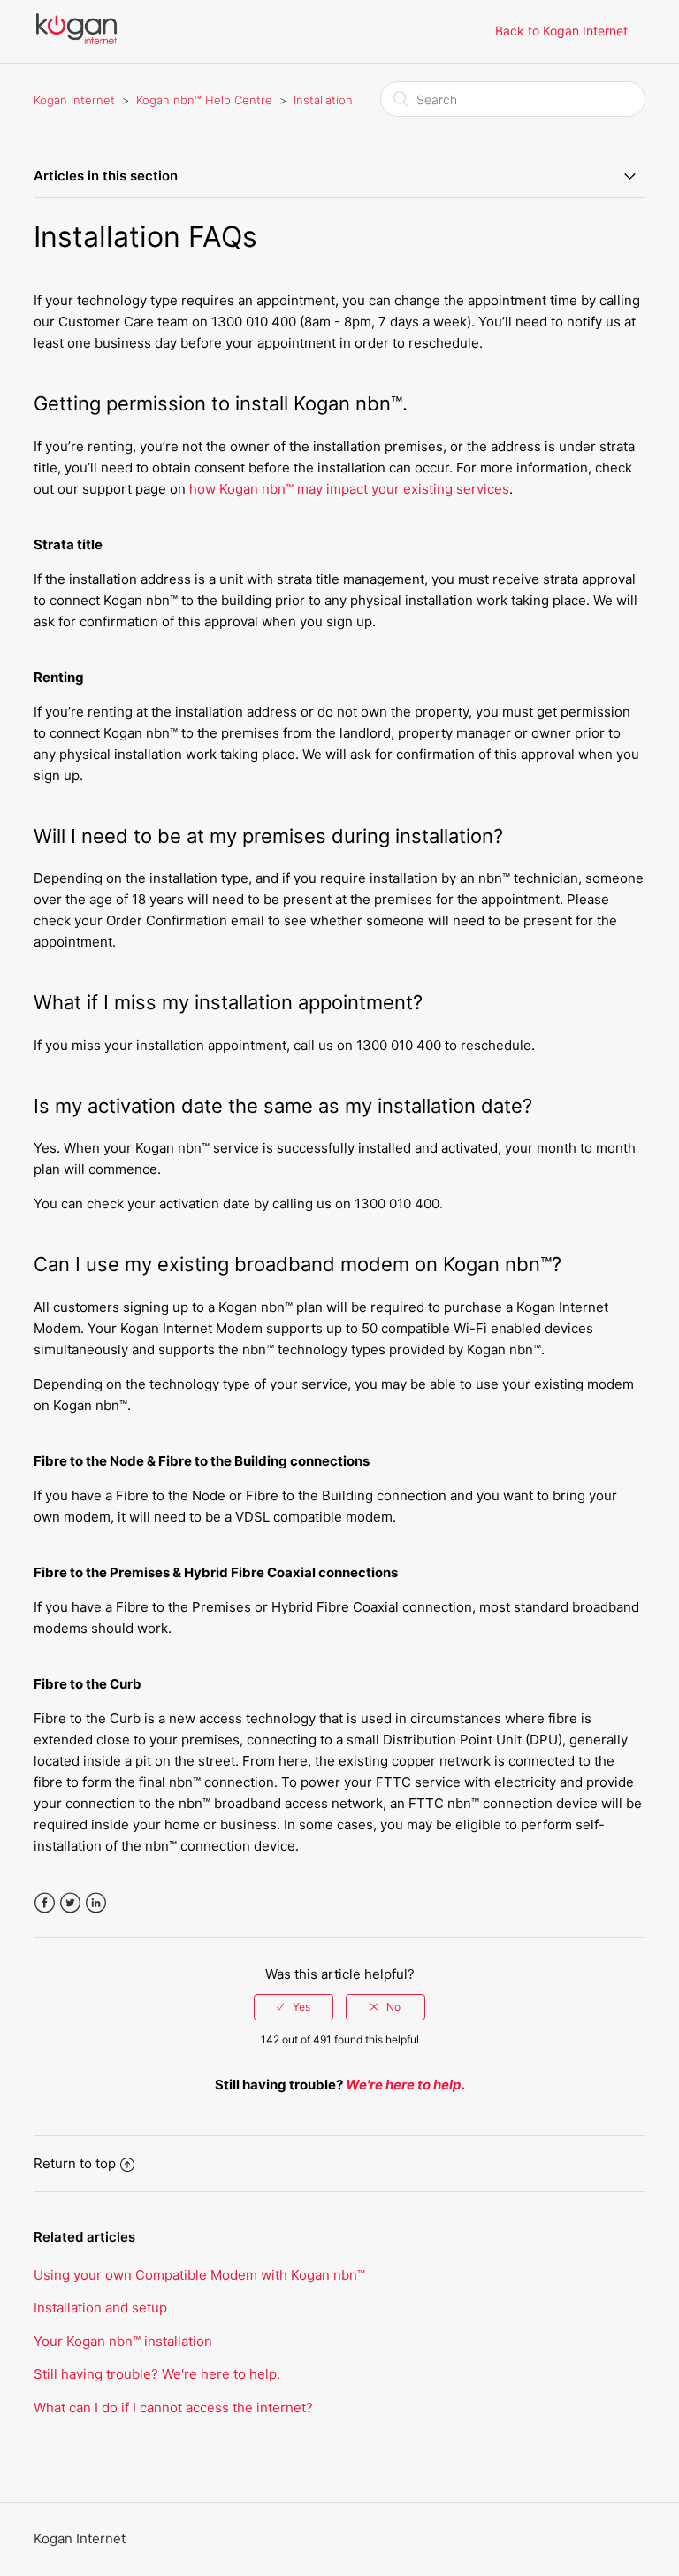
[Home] (76, 40)
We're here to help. (405, 2085)
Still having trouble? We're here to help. (157, 2374)
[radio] (294, 2007)
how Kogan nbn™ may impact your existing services (349, 489)
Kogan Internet (74, 100)
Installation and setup (100, 2308)
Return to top (75, 2163)
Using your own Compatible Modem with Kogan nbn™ (199, 2275)
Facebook (45, 1903)
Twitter (70, 1903)
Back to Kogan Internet (561, 31)
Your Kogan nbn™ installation (123, 2341)
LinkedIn (96, 1903)
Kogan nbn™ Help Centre (204, 100)
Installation (323, 100)
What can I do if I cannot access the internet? (173, 2407)
